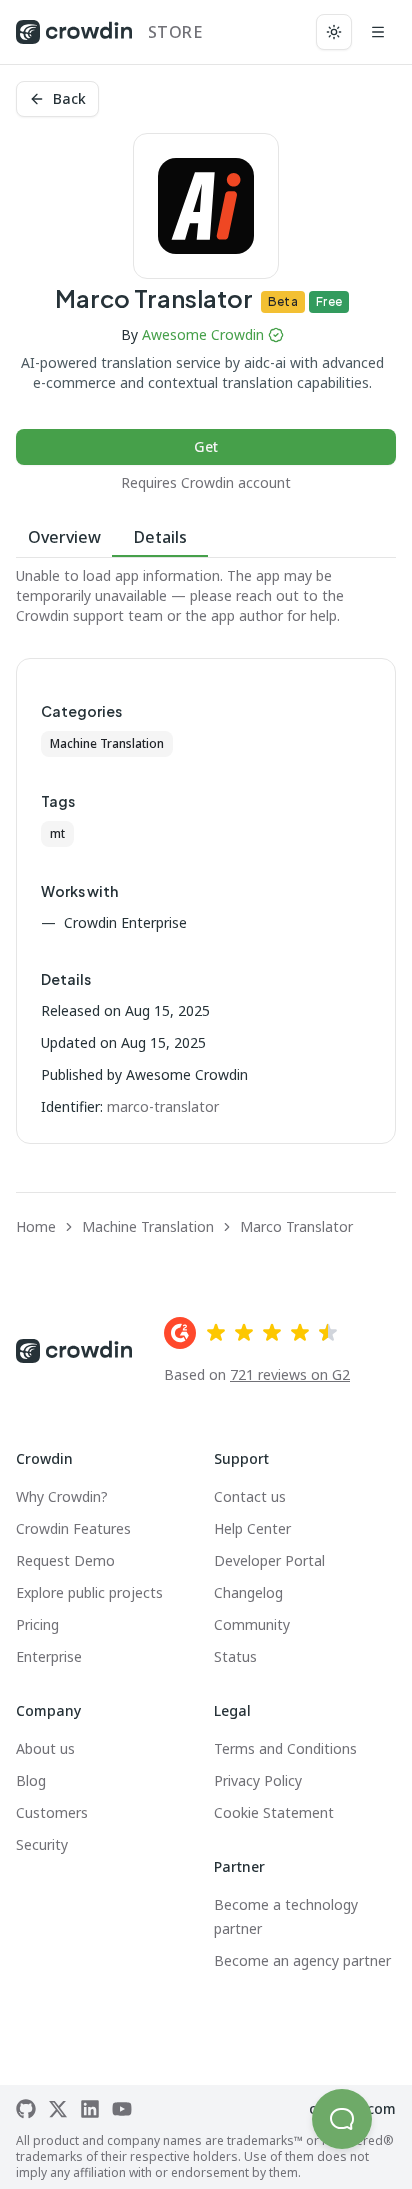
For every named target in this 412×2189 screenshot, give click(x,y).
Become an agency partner (302, 1960)
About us (45, 1748)
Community (252, 1624)
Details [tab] (160, 537)
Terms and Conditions (285, 1748)
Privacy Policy (258, 1780)
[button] (342, 2119)
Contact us (250, 1496)
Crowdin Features (73, 1528)
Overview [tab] (64, 537)
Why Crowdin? (62, 1496)
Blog (31, 1780)
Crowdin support (70, 615)
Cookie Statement (274, 1812)
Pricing (37, 1624)
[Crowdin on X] (58, 2109)
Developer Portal (269, 1560)
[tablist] (206, 537)
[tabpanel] (206, 596)
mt (57, 833)
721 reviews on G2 (290, 1374)
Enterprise (49, 1656)
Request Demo (65, 1560)
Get (206, 446)
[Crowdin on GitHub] (26, 2109)
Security (42, 1844)
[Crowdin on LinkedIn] (90, 2109)
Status (235, 1656)
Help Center (252, 1528)
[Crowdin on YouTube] (122, 2109)
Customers (52, 1812)
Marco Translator (296, 1226)
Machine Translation (107, 743)
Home (36, 1226)
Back (69, 98)
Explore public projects (89, 1592)
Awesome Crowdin (203, 334)
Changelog (248, 1592)
